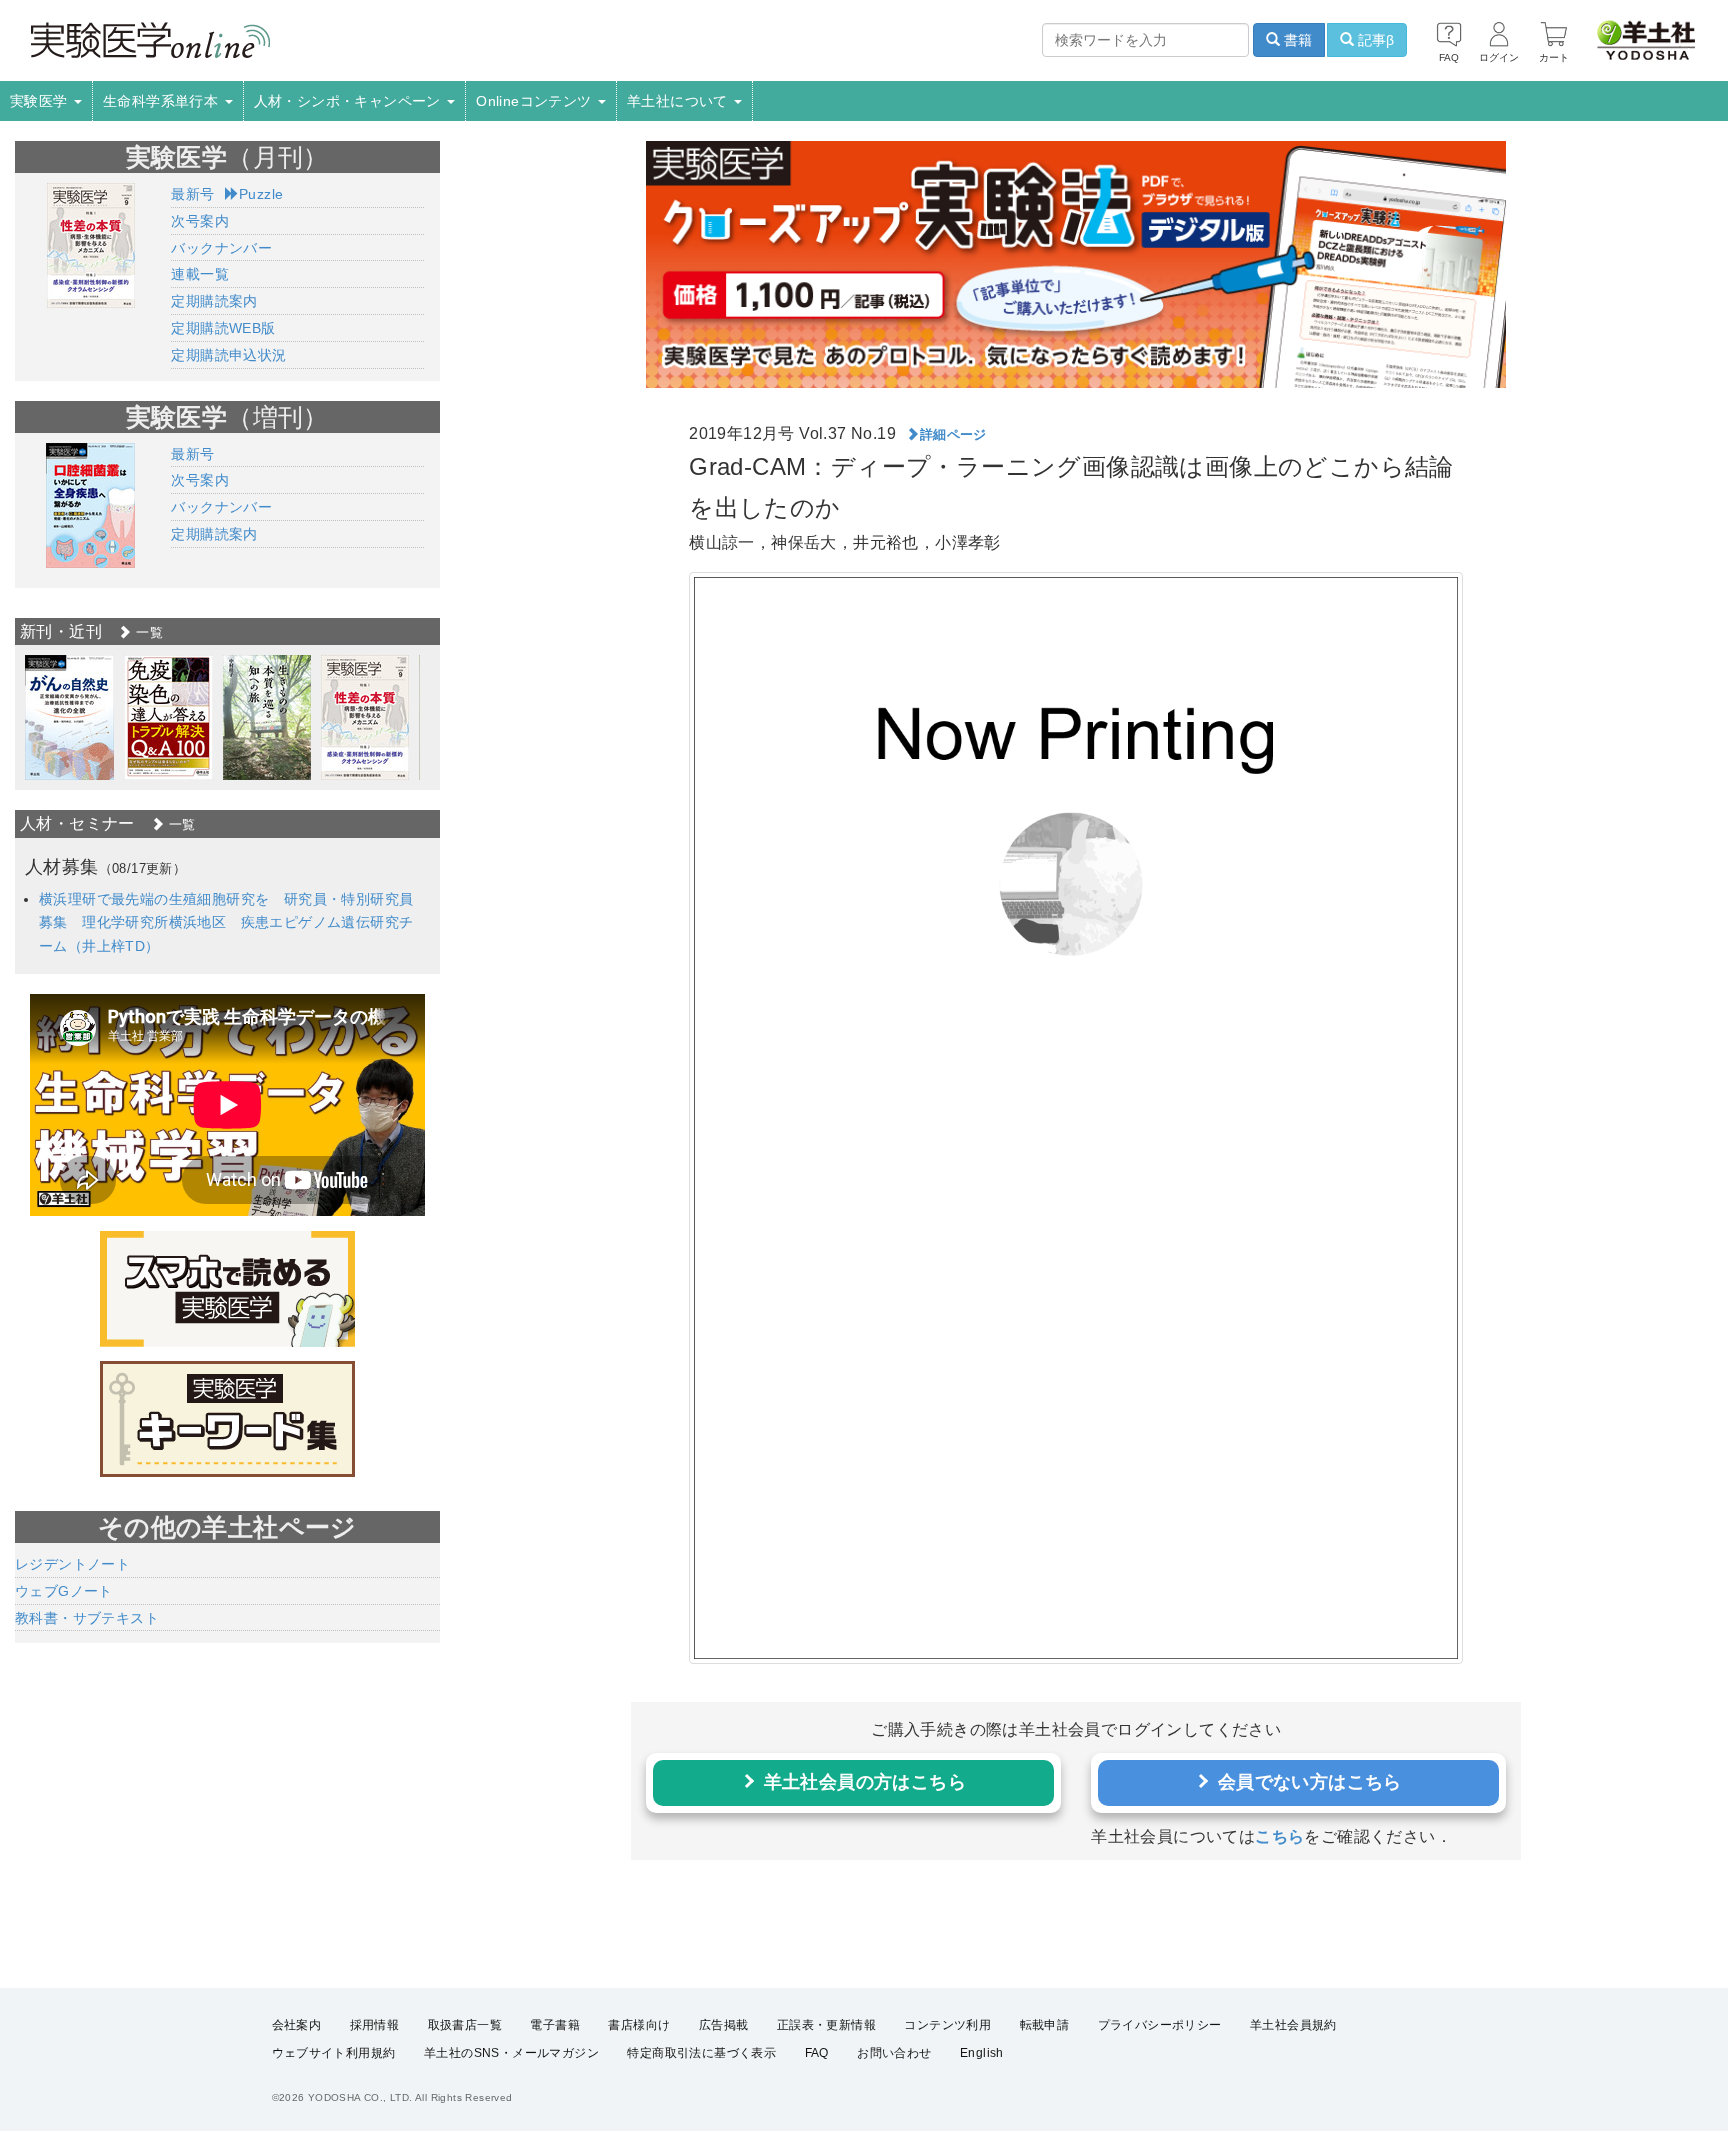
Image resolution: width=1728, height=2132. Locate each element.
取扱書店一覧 (465, 2025)
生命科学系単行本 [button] (163, 101)
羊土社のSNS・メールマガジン (511, 2054)
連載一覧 (200, 274)
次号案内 (200, 221)
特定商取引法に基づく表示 (701, 2054)
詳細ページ (953, 434)
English (982, 2054)
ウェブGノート (64, 1591)
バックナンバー (221, 248)
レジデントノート (72, 1564)
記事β (1374, 40)
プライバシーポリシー (1160, 2025)
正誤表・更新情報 (826, 2025)
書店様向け (639, 2025)
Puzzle (261, 194)
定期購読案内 (214, 301)
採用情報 (375, 2025)
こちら (1279, 1836)
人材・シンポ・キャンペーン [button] (350, 101)
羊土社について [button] (679, 101)
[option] (69, 717)
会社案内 (297, 2025)
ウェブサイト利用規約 (334, 2054)
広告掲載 (724, 2025)
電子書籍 (555, 2025)
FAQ (817, 2054)
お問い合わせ (894, 2054)
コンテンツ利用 (947, 2025)
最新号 (192, 194)
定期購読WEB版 (223, 328)
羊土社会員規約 (1293, 2025)
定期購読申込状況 (228, 355)
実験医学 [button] (41, 101)
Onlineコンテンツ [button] (536, 101)
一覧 (147, 632)
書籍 (1296, 40)
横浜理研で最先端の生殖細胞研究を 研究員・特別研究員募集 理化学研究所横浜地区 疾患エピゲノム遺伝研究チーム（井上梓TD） (226, 923)
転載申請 (1045, 2025)
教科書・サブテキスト (87, 1618)
